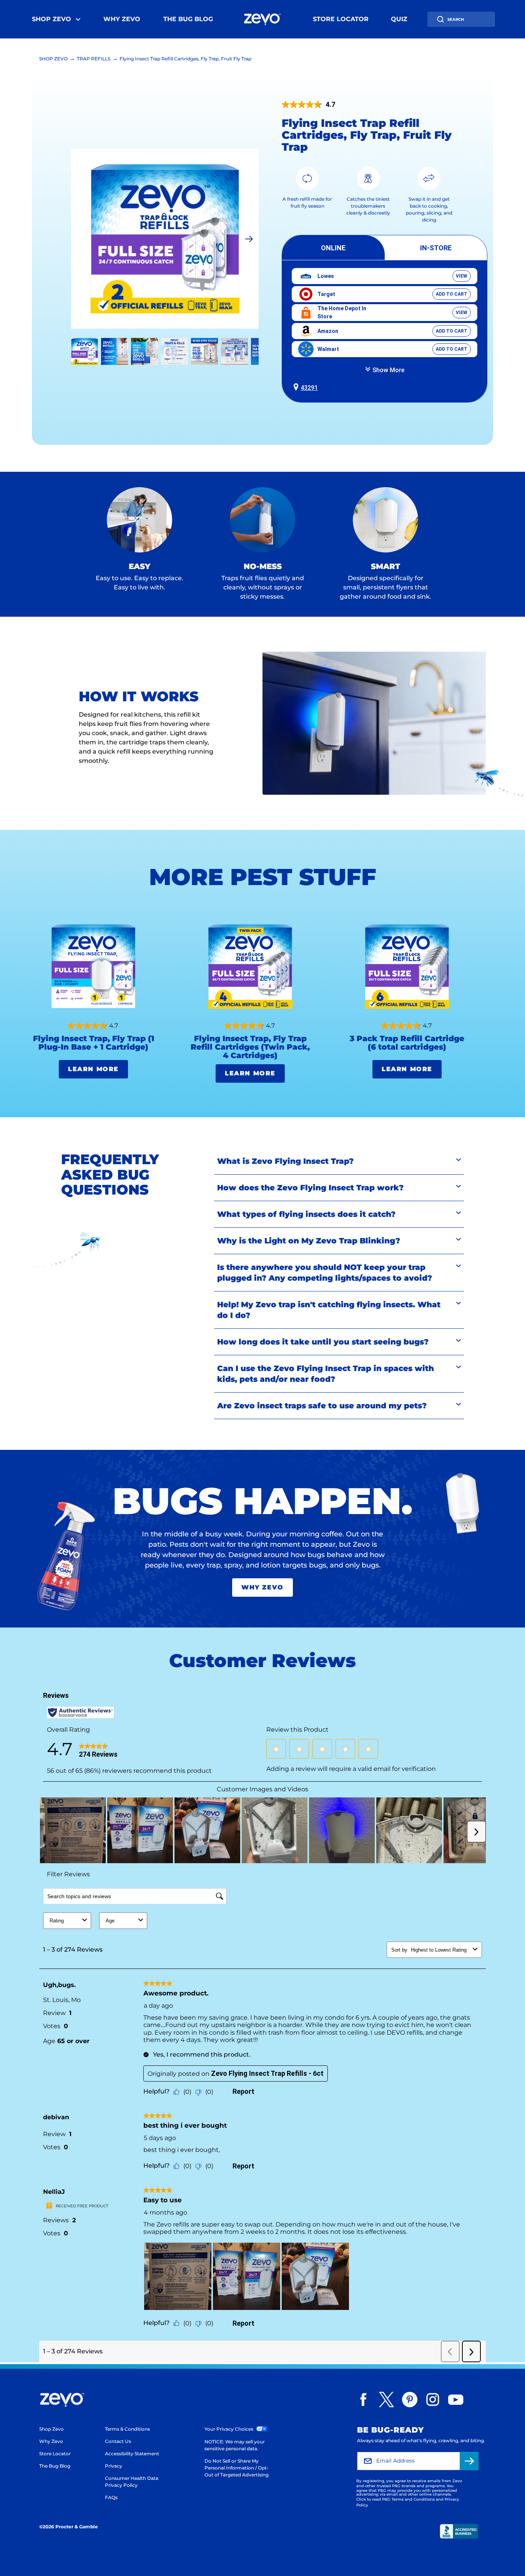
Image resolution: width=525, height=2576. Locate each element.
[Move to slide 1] (115, 351)
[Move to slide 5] (234, 351)
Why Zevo (122, 19)
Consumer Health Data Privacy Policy (132, 2482)
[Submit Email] (469, 2461)
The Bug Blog (188, 19)
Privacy (114, 2466)
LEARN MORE (93, 1069)
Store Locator (341, 19)
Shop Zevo (52, 19)
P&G (396, 2486)
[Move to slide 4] (204, 351)
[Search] (440, 19)
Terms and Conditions (413, 2499)
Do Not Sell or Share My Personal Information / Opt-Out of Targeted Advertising (237, 2468)
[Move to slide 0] (85, 351)
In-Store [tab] (436, 248)
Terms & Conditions (127, 2429)
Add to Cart (452, 294)
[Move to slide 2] (145, 351)
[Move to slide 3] (174, 351)
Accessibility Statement (132, 2454)
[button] (385, 386)
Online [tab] (333, 248)
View (462, 276)
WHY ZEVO (262, 1587)
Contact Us (118, 2441)
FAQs (111, 2497)
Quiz (399, 19)
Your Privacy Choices (229, 2429)
